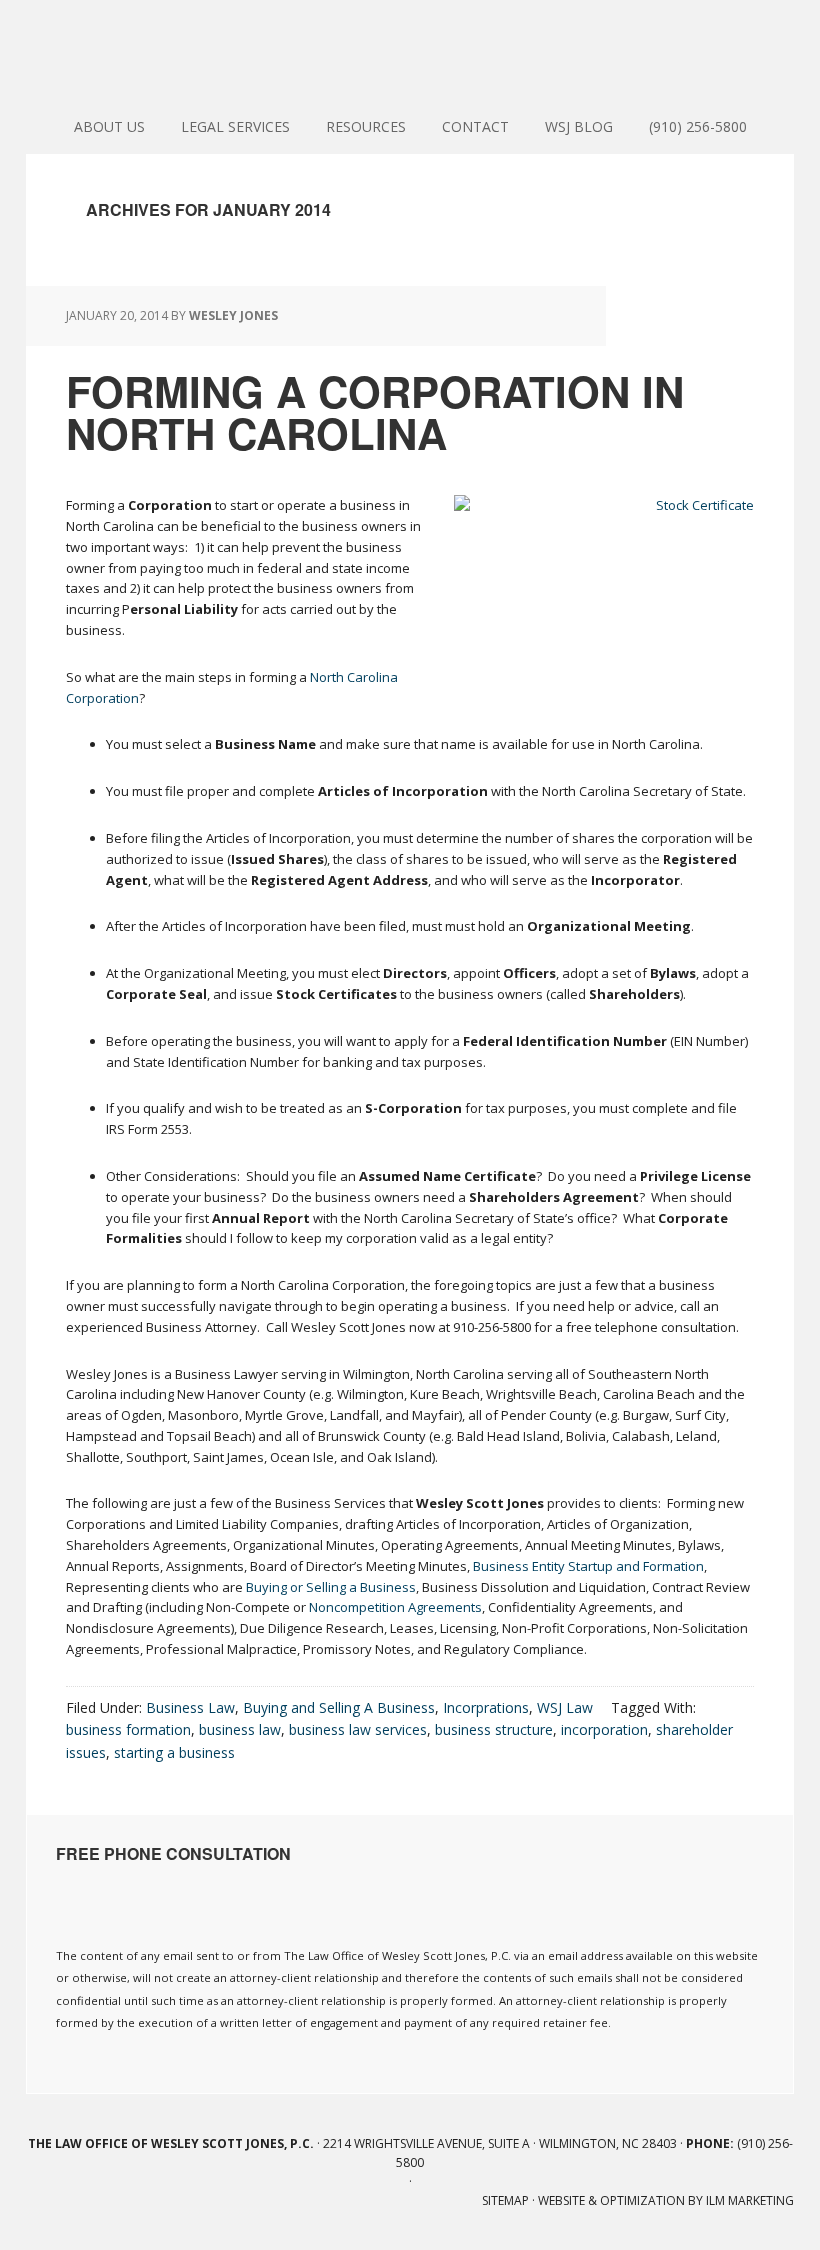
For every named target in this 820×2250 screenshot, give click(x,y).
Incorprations (486, 1707)
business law (240, 1729)
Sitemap (505, 2200)
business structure (494, 1729)
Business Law (190, 1707)
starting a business (174, 1752)
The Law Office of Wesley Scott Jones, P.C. (410, 50)
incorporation (604, 1729)
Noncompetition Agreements (395, 1607)
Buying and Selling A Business (339, 1707)
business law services (358, 1729)
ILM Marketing (750, 2200)
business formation (128, 1729)
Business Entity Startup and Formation (588, 1566)
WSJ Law (565, 1707)
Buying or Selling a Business (331, 1587)
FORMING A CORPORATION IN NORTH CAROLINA (375, 412)
